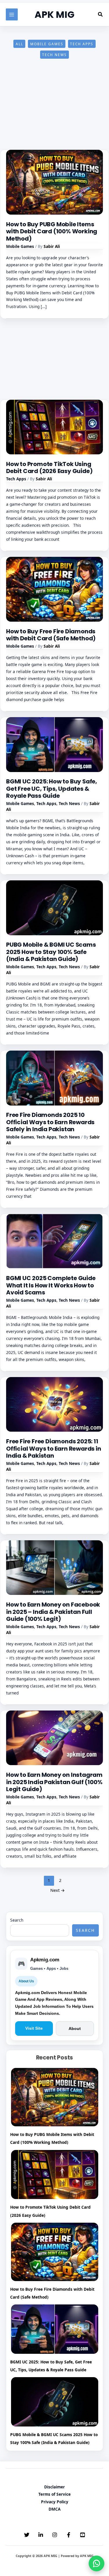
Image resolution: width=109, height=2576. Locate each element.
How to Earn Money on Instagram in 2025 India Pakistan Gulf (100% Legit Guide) (54, 1782)
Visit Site (34, 2028)
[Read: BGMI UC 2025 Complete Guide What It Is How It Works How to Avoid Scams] (54, 1241)
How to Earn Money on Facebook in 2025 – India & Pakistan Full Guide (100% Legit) (53, 1612)
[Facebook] (69, 2535)
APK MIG (54, 14)
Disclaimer (54, 2487)
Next (58, 1890)
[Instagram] (55, 2535)
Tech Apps (82, 44)
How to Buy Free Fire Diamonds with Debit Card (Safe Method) (51, 635)
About (75, 2029)
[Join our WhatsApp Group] (97, 2563)
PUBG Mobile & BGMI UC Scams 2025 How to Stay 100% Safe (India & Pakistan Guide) (51, 952)
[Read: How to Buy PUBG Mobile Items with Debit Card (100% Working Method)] (54, 182)
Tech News (54, 55)
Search (17, 1920)
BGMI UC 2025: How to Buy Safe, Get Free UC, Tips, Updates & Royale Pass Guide (52, 789)
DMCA (54, 2509)
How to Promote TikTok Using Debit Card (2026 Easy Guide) (49, 468)
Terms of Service (54, 2494)
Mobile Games (47, 44)
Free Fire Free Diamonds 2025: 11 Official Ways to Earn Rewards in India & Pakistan (54, 1448)
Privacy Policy (55, 2502)
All (19, 44)
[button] (101, 15)
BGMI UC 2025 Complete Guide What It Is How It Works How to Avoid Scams (51, 1285)
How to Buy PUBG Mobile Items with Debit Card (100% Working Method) (52, 231)
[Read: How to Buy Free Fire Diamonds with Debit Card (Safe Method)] (54, 589)
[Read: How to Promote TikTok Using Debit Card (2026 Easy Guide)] (54, 426)
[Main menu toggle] (12, 14)
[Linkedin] (41, 2535)
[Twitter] (27, 2535)
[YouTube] (83, 2535)
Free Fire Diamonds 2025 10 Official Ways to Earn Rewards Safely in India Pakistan (50, 1122)
